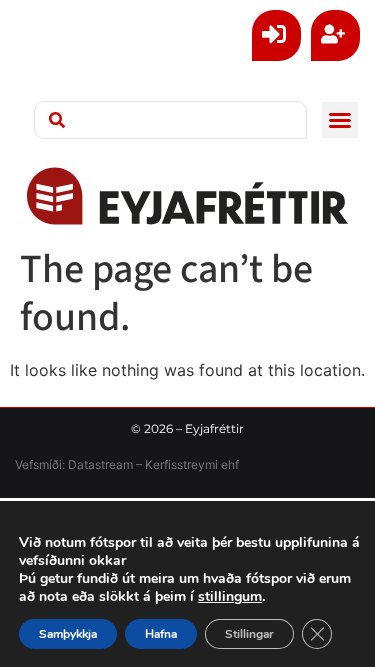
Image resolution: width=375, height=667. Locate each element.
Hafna (161, 634)
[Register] (335, 35)
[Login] (276, 35)
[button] (340, 120)
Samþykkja (68, 634)
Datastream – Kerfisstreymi (141, 464)
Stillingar (249, 634)
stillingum (230, 597)
